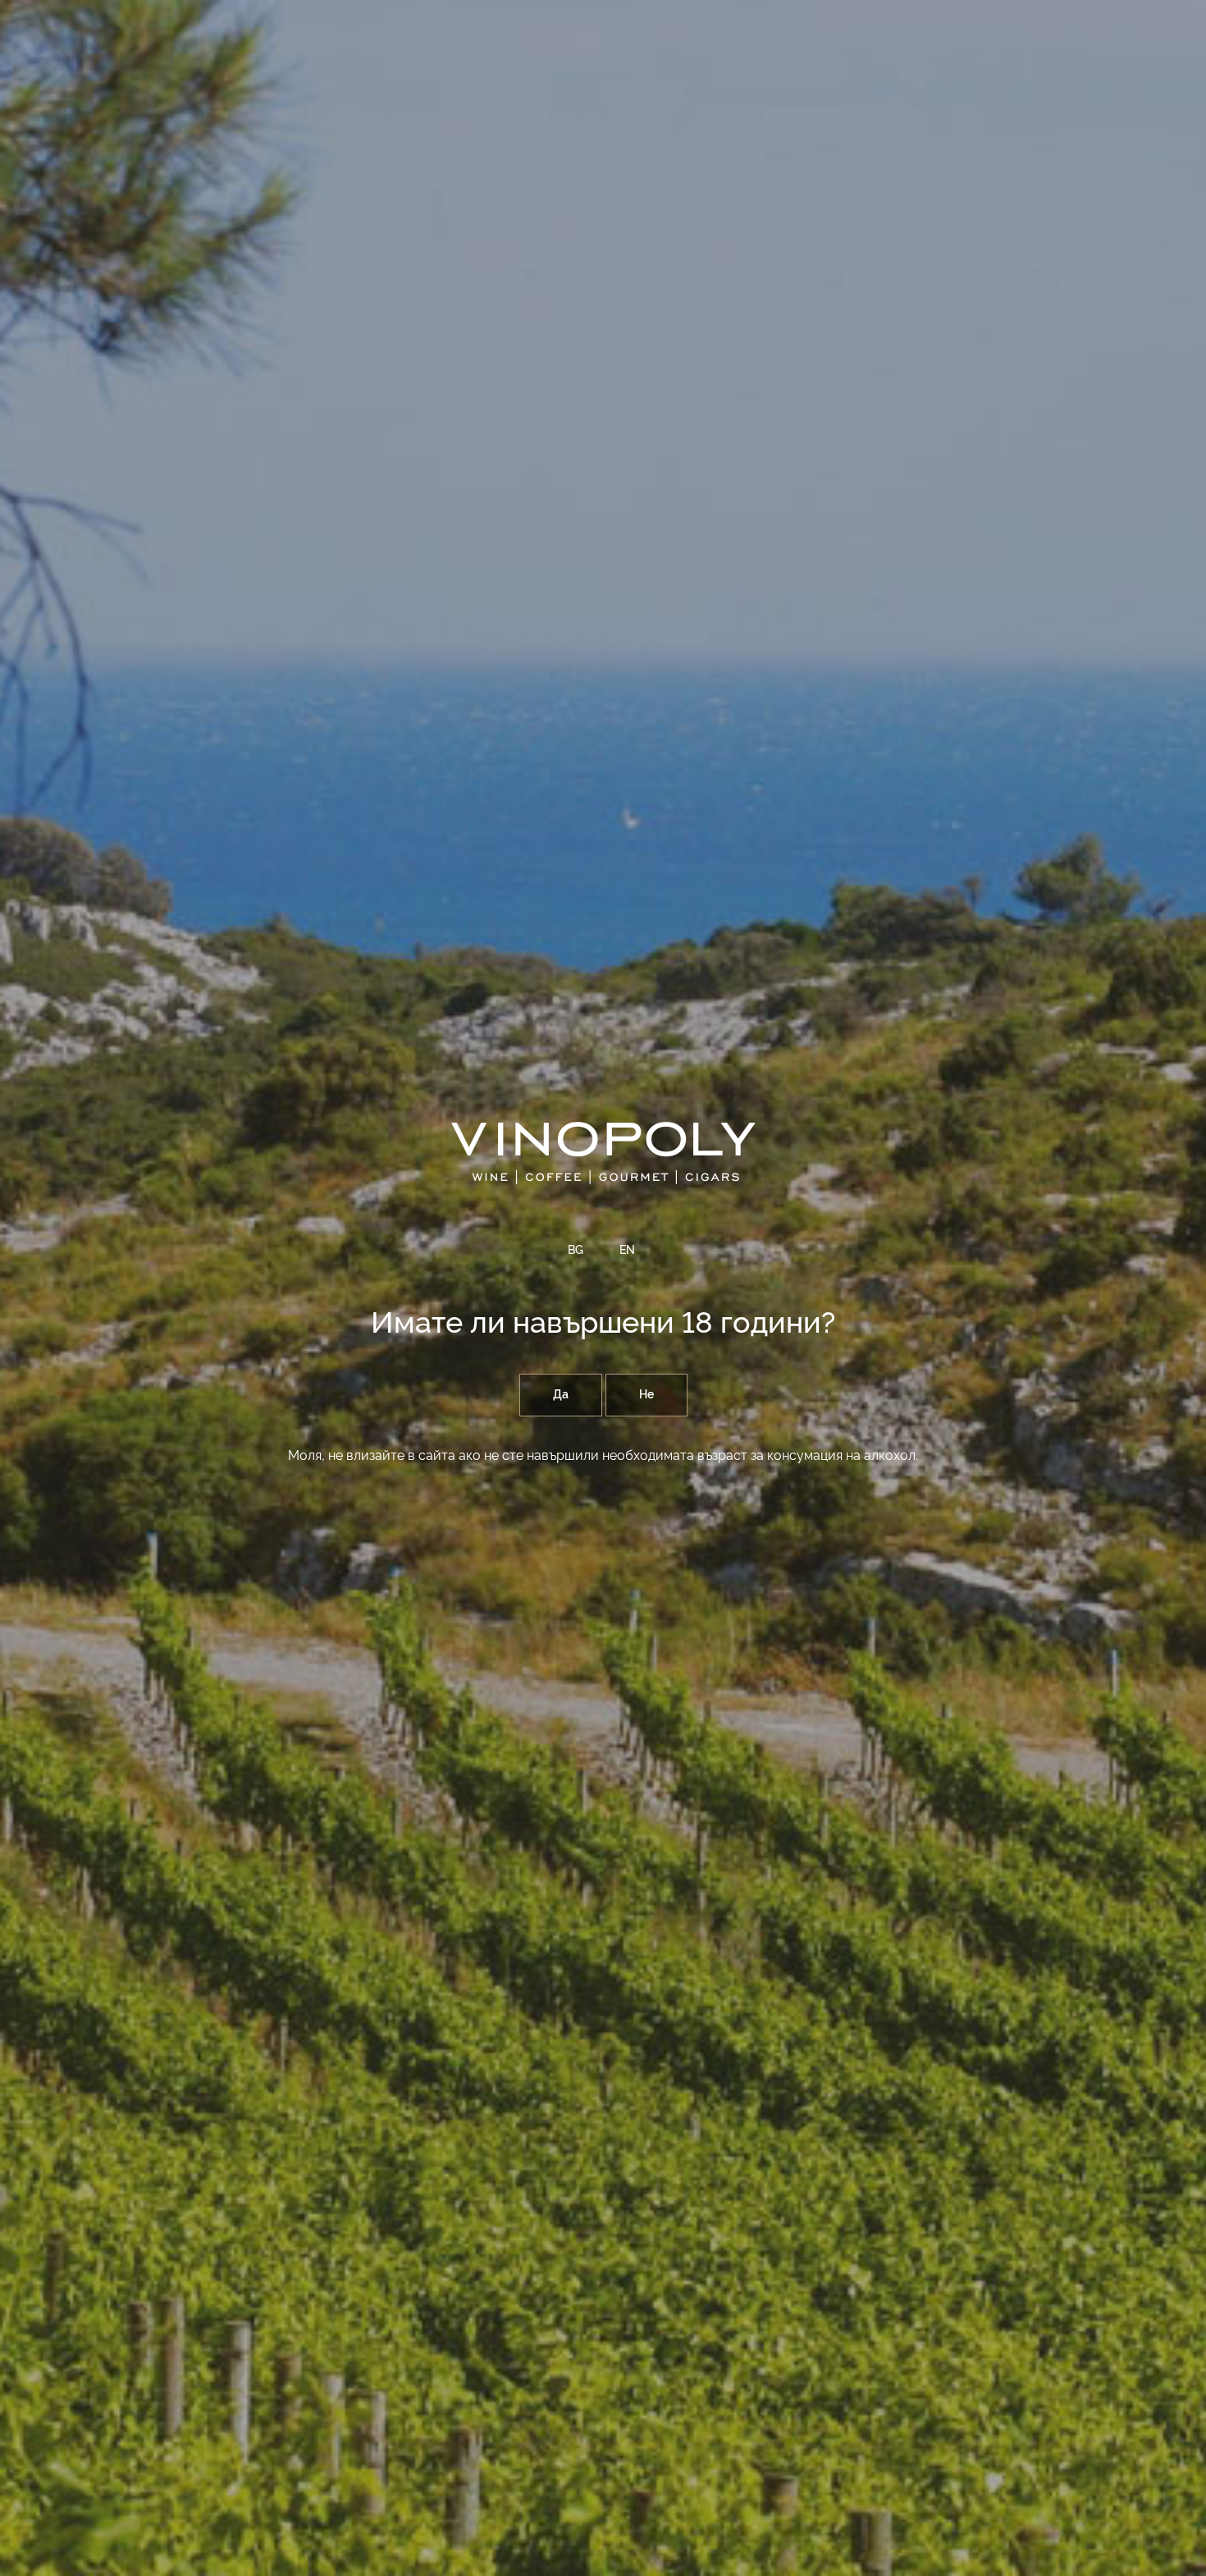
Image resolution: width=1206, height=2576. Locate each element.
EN (627, 1251)
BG (576, 1251)
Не (646, 1395)
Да (561, 1395)
